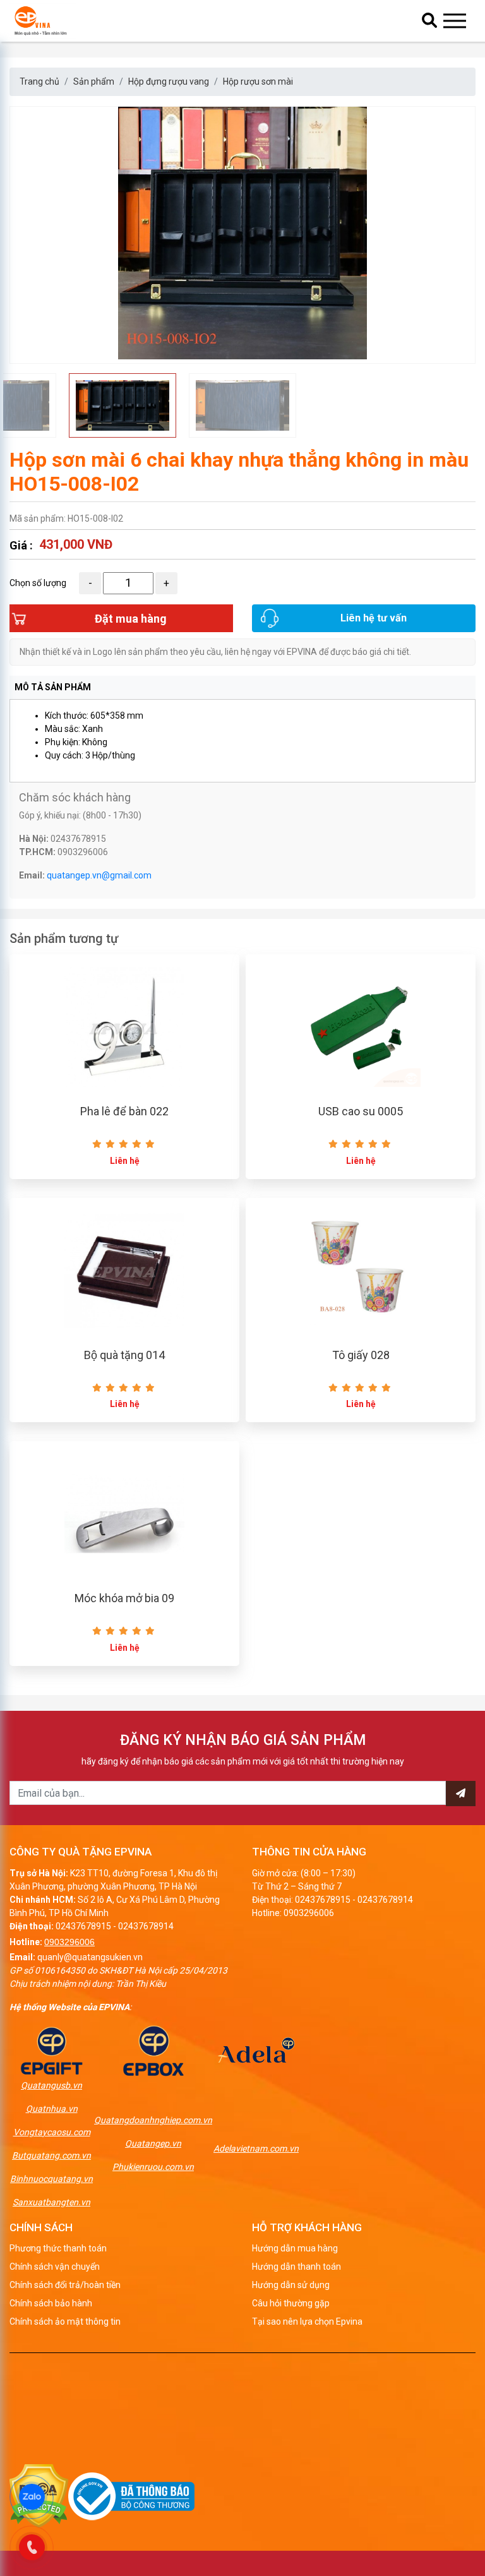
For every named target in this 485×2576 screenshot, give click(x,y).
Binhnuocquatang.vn (51, 2179)
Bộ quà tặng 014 (124, 1355)
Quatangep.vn (153, 2143)
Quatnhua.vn (52, 2109)
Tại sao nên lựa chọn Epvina (307, 2321)
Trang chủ (39, 81)
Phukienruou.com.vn (153, 2167)
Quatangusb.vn (51, 2085)
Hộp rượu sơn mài (258, 81)
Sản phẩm (94, 81)
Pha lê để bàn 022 (124, 1111)
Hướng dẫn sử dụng (291, 2285)
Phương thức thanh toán (58, 2248)
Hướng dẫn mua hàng (295, 2248)
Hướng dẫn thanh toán (296, 2267)
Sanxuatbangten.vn (51, 2202)
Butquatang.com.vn (51, 2155)
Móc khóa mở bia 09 (124, 1598)
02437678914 (146, 1926)
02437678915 (83, 1926)
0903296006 (69, 1942)
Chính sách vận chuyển (55, 2267)
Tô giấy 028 (361, 1355)
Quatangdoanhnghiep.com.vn (153, 2120)
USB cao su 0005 (361, 1111)
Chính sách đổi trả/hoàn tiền (65, 2285)
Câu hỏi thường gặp (291, 2303)
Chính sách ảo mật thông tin (65, 2321)
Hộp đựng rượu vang (169, 81)
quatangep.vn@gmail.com (99, 875)
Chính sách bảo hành (51, 2303)
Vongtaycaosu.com (52, 2132)
